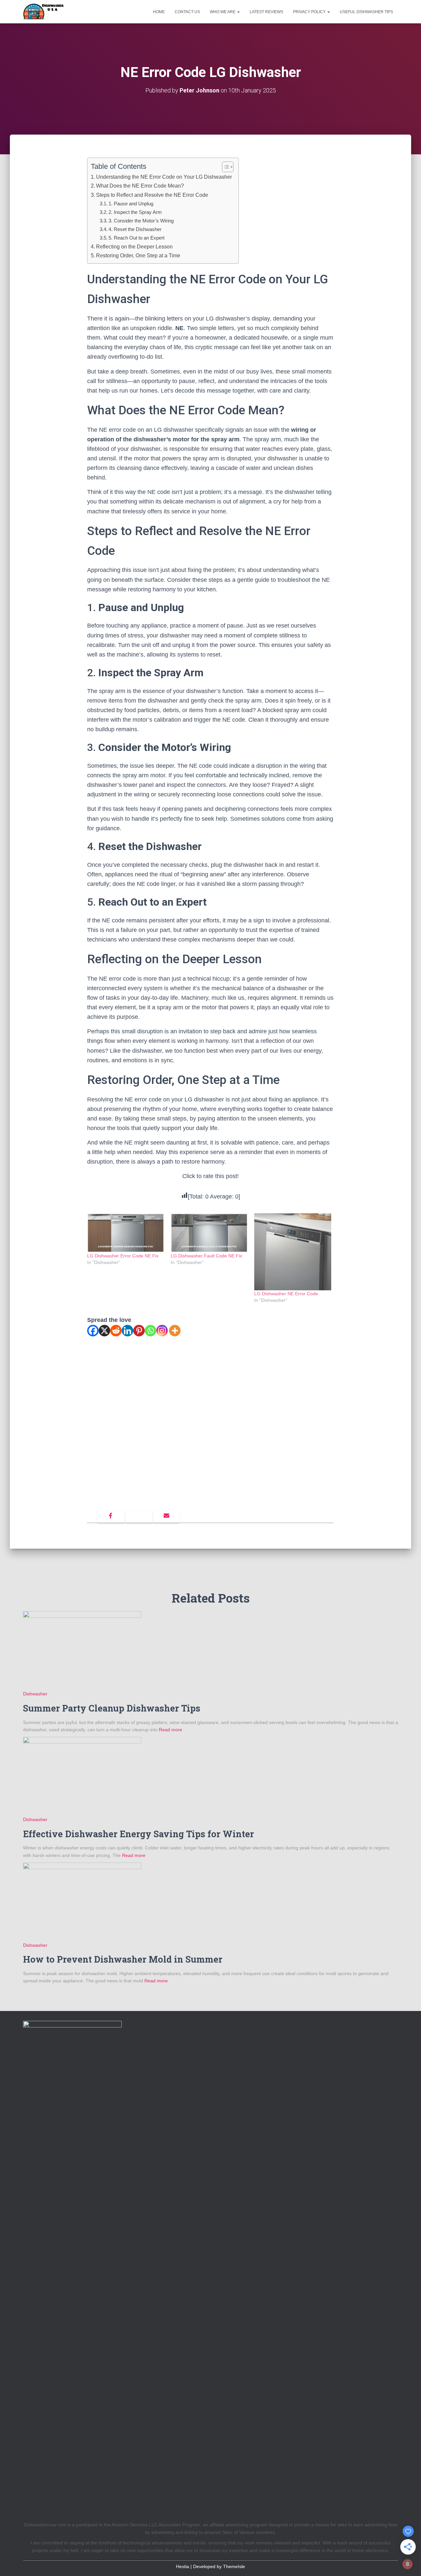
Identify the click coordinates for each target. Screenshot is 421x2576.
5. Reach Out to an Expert (136, 238)
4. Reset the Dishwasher (135, 229)
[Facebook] (93, 1331)
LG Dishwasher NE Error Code (286, 1294)
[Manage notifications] (408, 2564)
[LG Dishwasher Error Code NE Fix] (126, 1233)
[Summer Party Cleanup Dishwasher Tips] (82, 1650)
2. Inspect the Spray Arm (135, 212)
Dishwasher (35, 1694)
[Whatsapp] (150, 1331)
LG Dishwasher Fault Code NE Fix (206, 1256)
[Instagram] (162, 1331)
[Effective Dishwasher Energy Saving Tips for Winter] (82, 1776)
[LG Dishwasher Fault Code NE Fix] (209, 1233)
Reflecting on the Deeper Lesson (134, 246)
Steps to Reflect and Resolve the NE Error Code (152, 195)
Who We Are (223, 12)
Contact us (187, 12)
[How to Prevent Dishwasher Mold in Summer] (82, 1901)
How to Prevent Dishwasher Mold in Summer (123, 1959)
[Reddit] (116, 1331)
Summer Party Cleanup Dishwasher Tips (112, 1708)
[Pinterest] (139, 1331)
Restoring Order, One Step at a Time (138, 255)
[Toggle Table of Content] (224, 167)
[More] (175, 1331)
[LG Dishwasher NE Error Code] (293, 1252)
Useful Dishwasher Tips (366, 12)
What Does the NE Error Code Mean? (140, 186)
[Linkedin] (127, 1331)
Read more (170, 1730)
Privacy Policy (310, 12)
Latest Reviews (266, 12)
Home (159, 12)
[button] (238, 12)
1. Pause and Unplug (131, 204)
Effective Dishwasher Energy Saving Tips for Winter (138, 1834)
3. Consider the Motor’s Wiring (141, 221)
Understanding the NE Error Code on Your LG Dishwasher (164, 177)
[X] (104, 1331)
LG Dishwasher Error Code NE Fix (123, 1256)
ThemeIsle (234, 2566)
